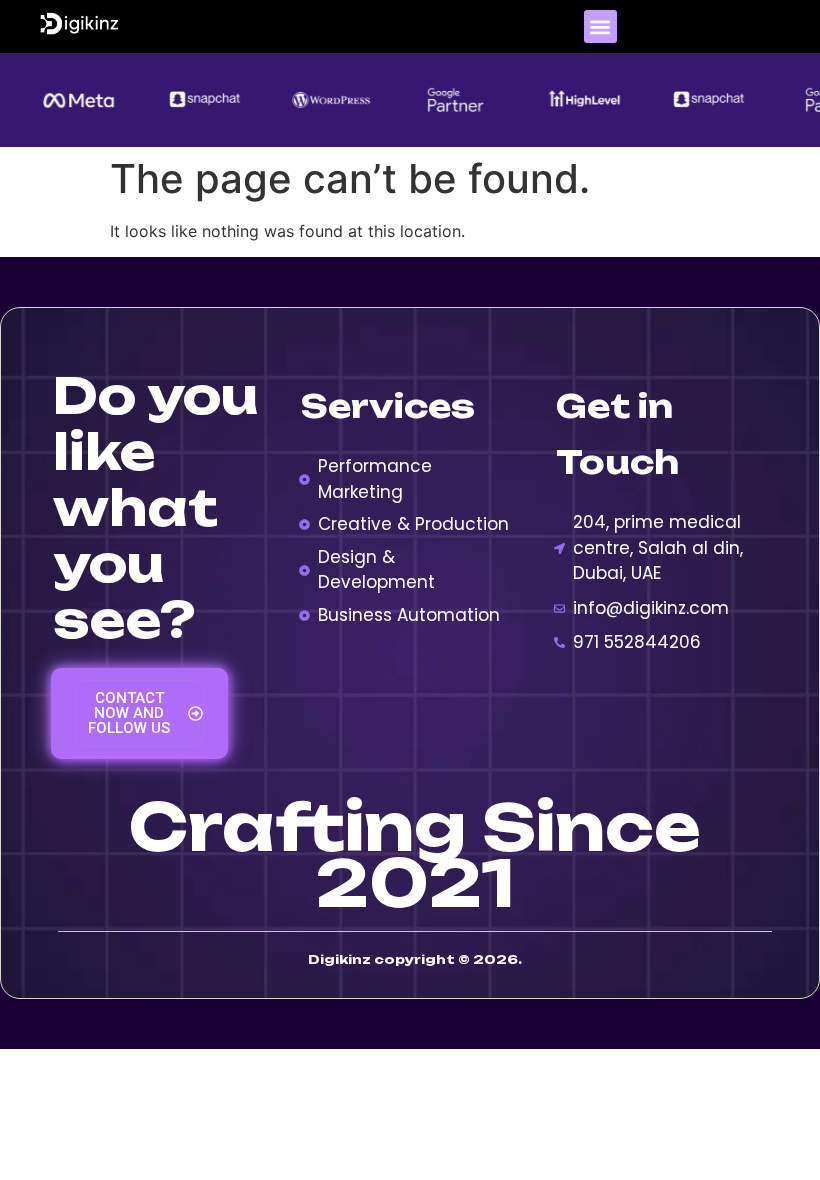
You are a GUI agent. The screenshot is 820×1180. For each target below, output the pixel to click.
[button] (600, 26)
